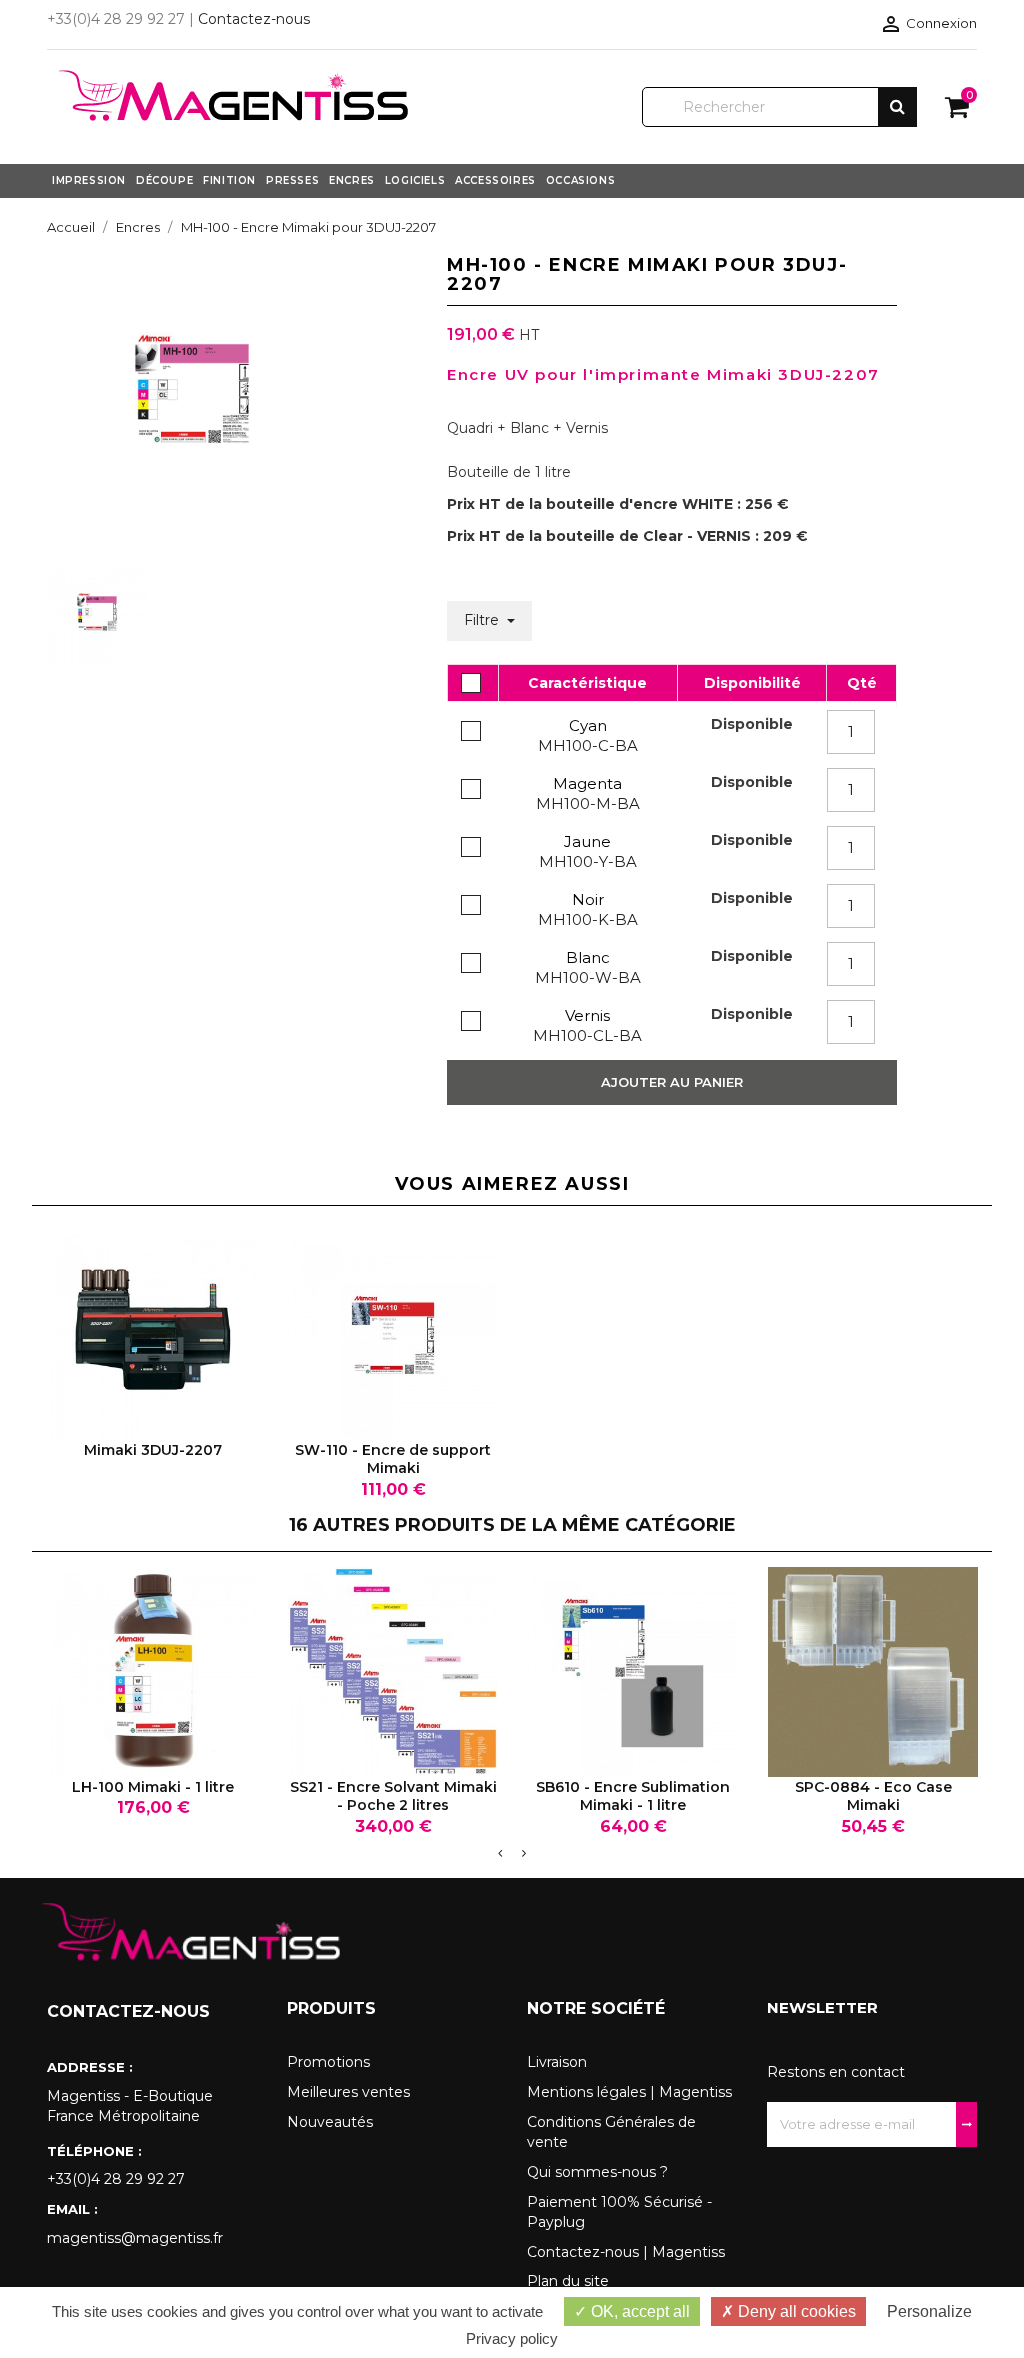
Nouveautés (330, 2122)
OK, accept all (638, 2311)
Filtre (483, 620)
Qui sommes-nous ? (597, 2172)
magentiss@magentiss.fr (135, 2238)
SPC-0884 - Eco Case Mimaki (873, 1796)
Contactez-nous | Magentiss (626, 2252)
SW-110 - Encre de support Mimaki (393, 1459)
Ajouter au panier (672, 1082)
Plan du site (568, 2281)
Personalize (929, 2311)
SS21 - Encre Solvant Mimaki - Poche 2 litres (393, 1796)
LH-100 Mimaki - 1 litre (153, 1787)
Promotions (328, 2062)
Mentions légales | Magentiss (629, 2092)
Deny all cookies (795, 2311)
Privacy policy (512, 2338)
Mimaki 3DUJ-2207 (153, 1450)
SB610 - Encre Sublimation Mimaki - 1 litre (633, 1796)
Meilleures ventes (348, 2092)
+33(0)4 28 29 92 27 (116, 2179)
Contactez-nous (254, 19)
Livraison (557, 2062)
